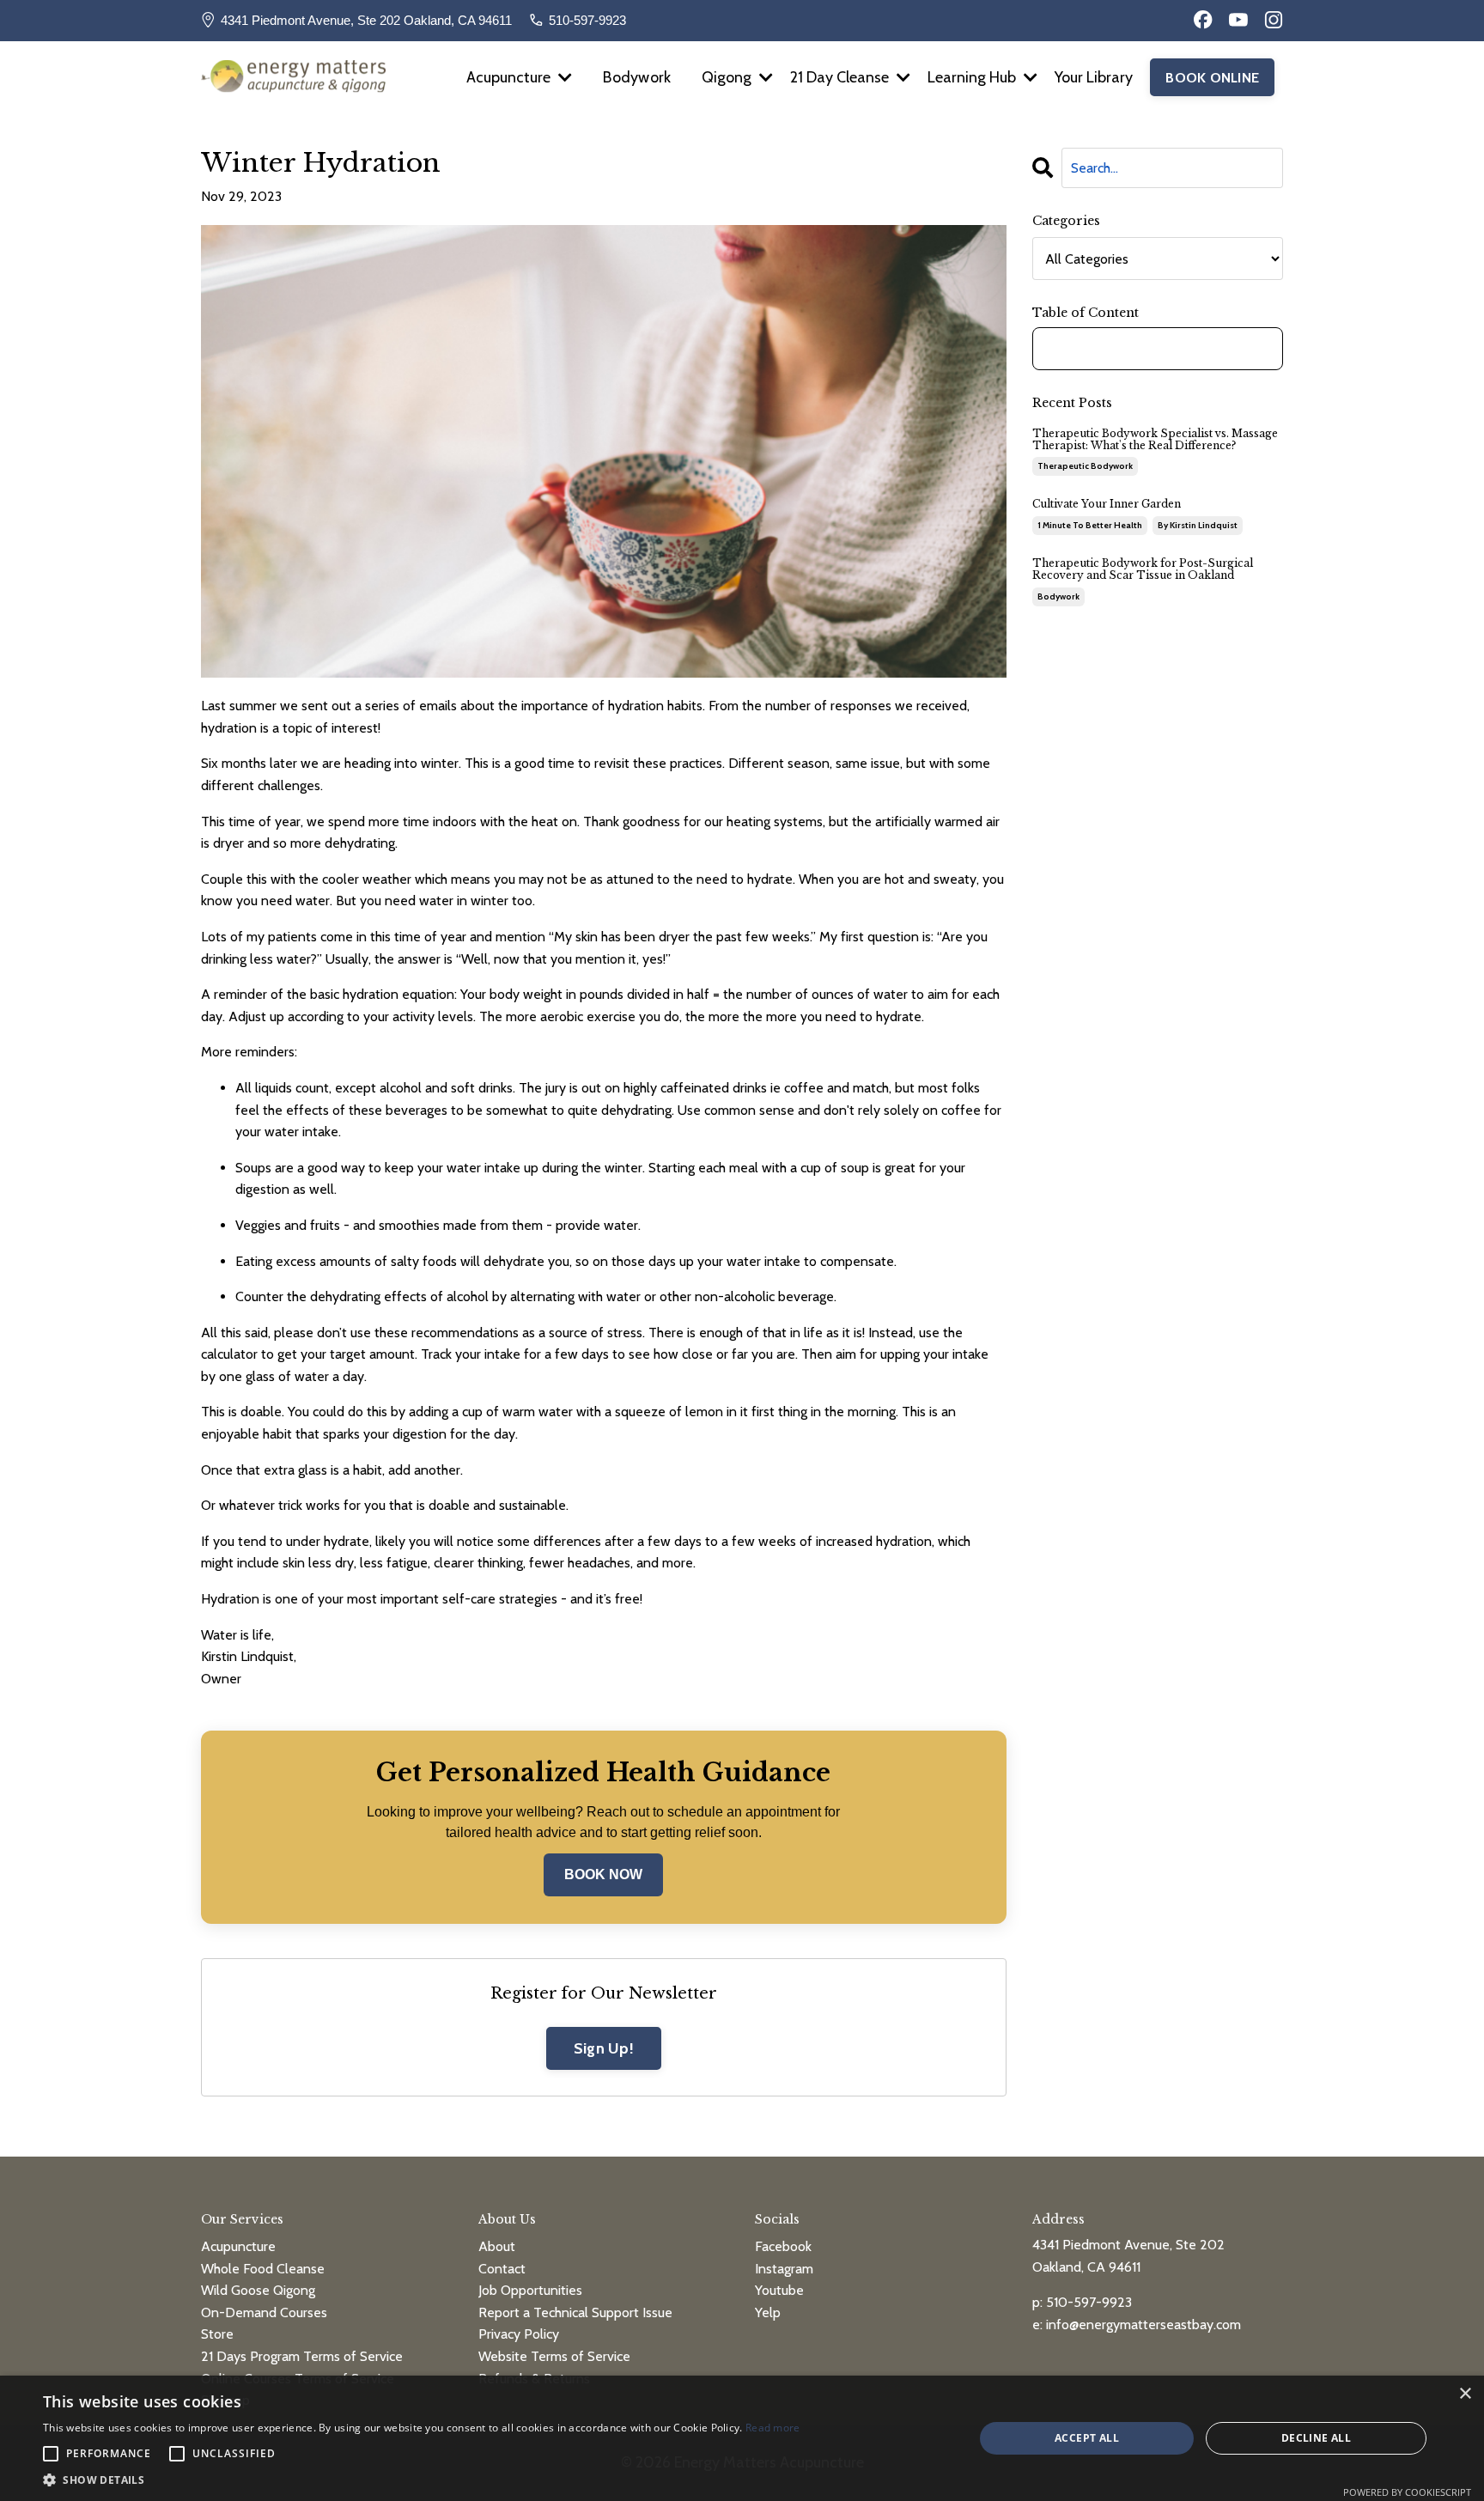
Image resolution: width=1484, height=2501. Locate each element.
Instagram (784, 2269)
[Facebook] (1203, 20)
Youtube (779, 2290)
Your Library (1094, 77)
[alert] (742, 2438)
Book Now (603, 1874)
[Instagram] (1274, 20)
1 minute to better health (1090, 525)
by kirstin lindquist (1198, 525)
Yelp (768, 2312)
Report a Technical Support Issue (575, 2312)
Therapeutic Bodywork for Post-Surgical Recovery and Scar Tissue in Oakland (1143, 569)
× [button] (1465, 2394)
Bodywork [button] (637, 77)
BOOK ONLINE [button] (1212, 77)
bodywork (1058, 596)
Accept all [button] (1087, 2438)
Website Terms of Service (554, 2356)
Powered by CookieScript (1407, 2492)
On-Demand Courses (264, 2312)
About (497, 2246)
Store (217, 2334)
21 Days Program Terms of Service (302, 2356)
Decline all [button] (1316, 2438)
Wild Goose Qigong (258, 2290)
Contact (502, 2269)
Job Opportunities (530, 2290)
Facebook (783, 2246)
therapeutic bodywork (1085, 466)
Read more (773, 2428)
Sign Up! (604, 2048)
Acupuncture (238, 2246)
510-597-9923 (587, 20)
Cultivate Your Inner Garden (1107, 504)
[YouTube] (1238, 20)
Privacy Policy (519, 2334)
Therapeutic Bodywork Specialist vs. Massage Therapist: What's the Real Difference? (1155, 440)
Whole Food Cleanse (263, 2269)
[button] (422, 2480)
